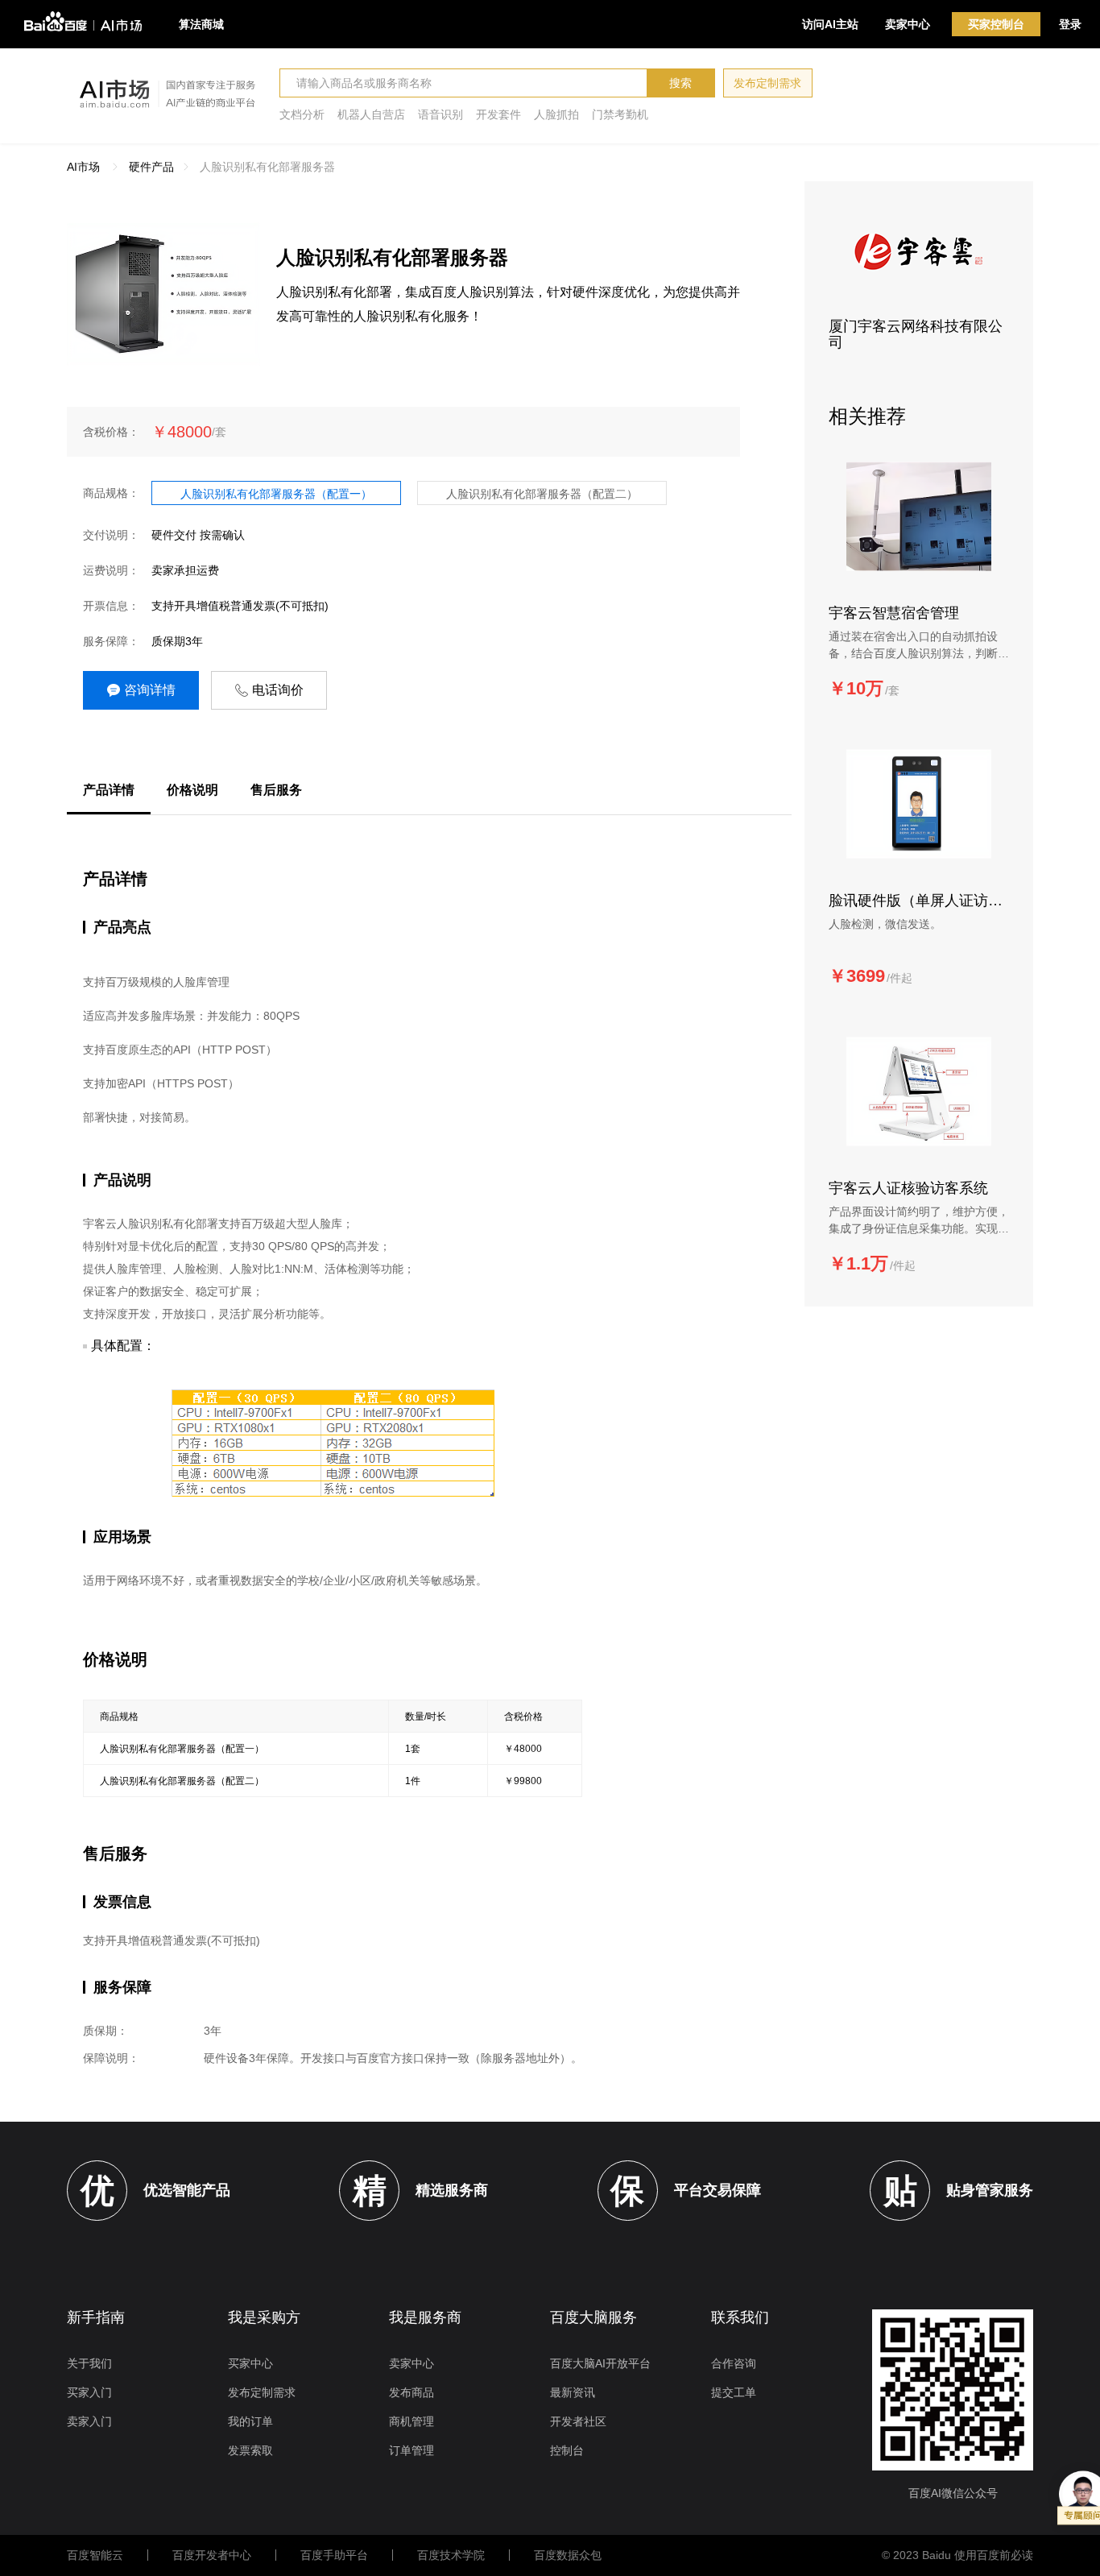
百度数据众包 (568, 2555)
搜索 (680, 83)
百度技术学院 (451, 2555)
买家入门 (89, 2392)
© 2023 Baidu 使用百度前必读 (957, 2555)
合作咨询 (734, 2363)
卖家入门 (89, 2421)
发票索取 (250, 2450)
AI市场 (83, 167)
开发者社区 (578, 2421)
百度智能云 (95, 2555)
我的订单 (250, 2421)
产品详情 (109, 790)
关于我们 (89, 2363)
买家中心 (250, 2363)
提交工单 (734, 2392)
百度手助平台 (334, 2555)
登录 (1070, 24)
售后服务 (276, 790)
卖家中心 (908, 24)
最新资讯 (573, 2392)
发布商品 (411, 2392)
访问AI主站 (830, 24)
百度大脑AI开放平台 (600, 2363)
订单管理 (411, 2450)
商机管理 (411, 2421)
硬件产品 (151, 167)
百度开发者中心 (212, 2555)
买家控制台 (996, 24)
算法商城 (201, 24)
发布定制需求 (767, 83)
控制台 (567, 2450)
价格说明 (192, 790)
